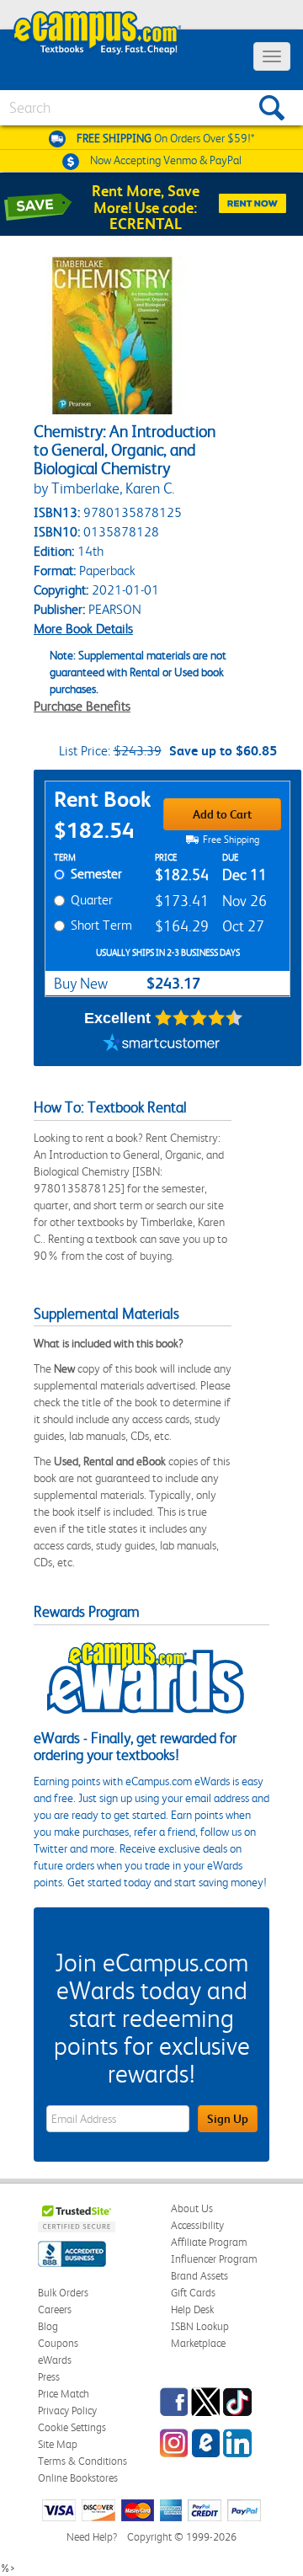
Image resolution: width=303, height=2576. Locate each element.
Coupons (58, 2343)
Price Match (64, 2394)
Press (49, 2377)
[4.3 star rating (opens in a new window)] (199, 1018)
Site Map (58, 2444)
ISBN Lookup (200, 2326)
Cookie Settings (72, 2427)
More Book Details (83, 629)
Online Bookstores (78, 2478)
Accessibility (197, 2225)
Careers (55, 2309)
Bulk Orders (63, 2293)
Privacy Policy (67, 2411)
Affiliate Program (209, 2242)
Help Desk (192, 2309)
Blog (48, 2326)
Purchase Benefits (82, 706)
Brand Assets (199, 2276)
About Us (192, 2208)
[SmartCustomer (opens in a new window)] (162, 1045)
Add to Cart (222, 814)
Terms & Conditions (82, 2461)
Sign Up (228, 2119)
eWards (55, 2360)
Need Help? (92, 2537)
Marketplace (198, 2343)
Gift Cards (193, 2293)
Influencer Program (214, 2259)
